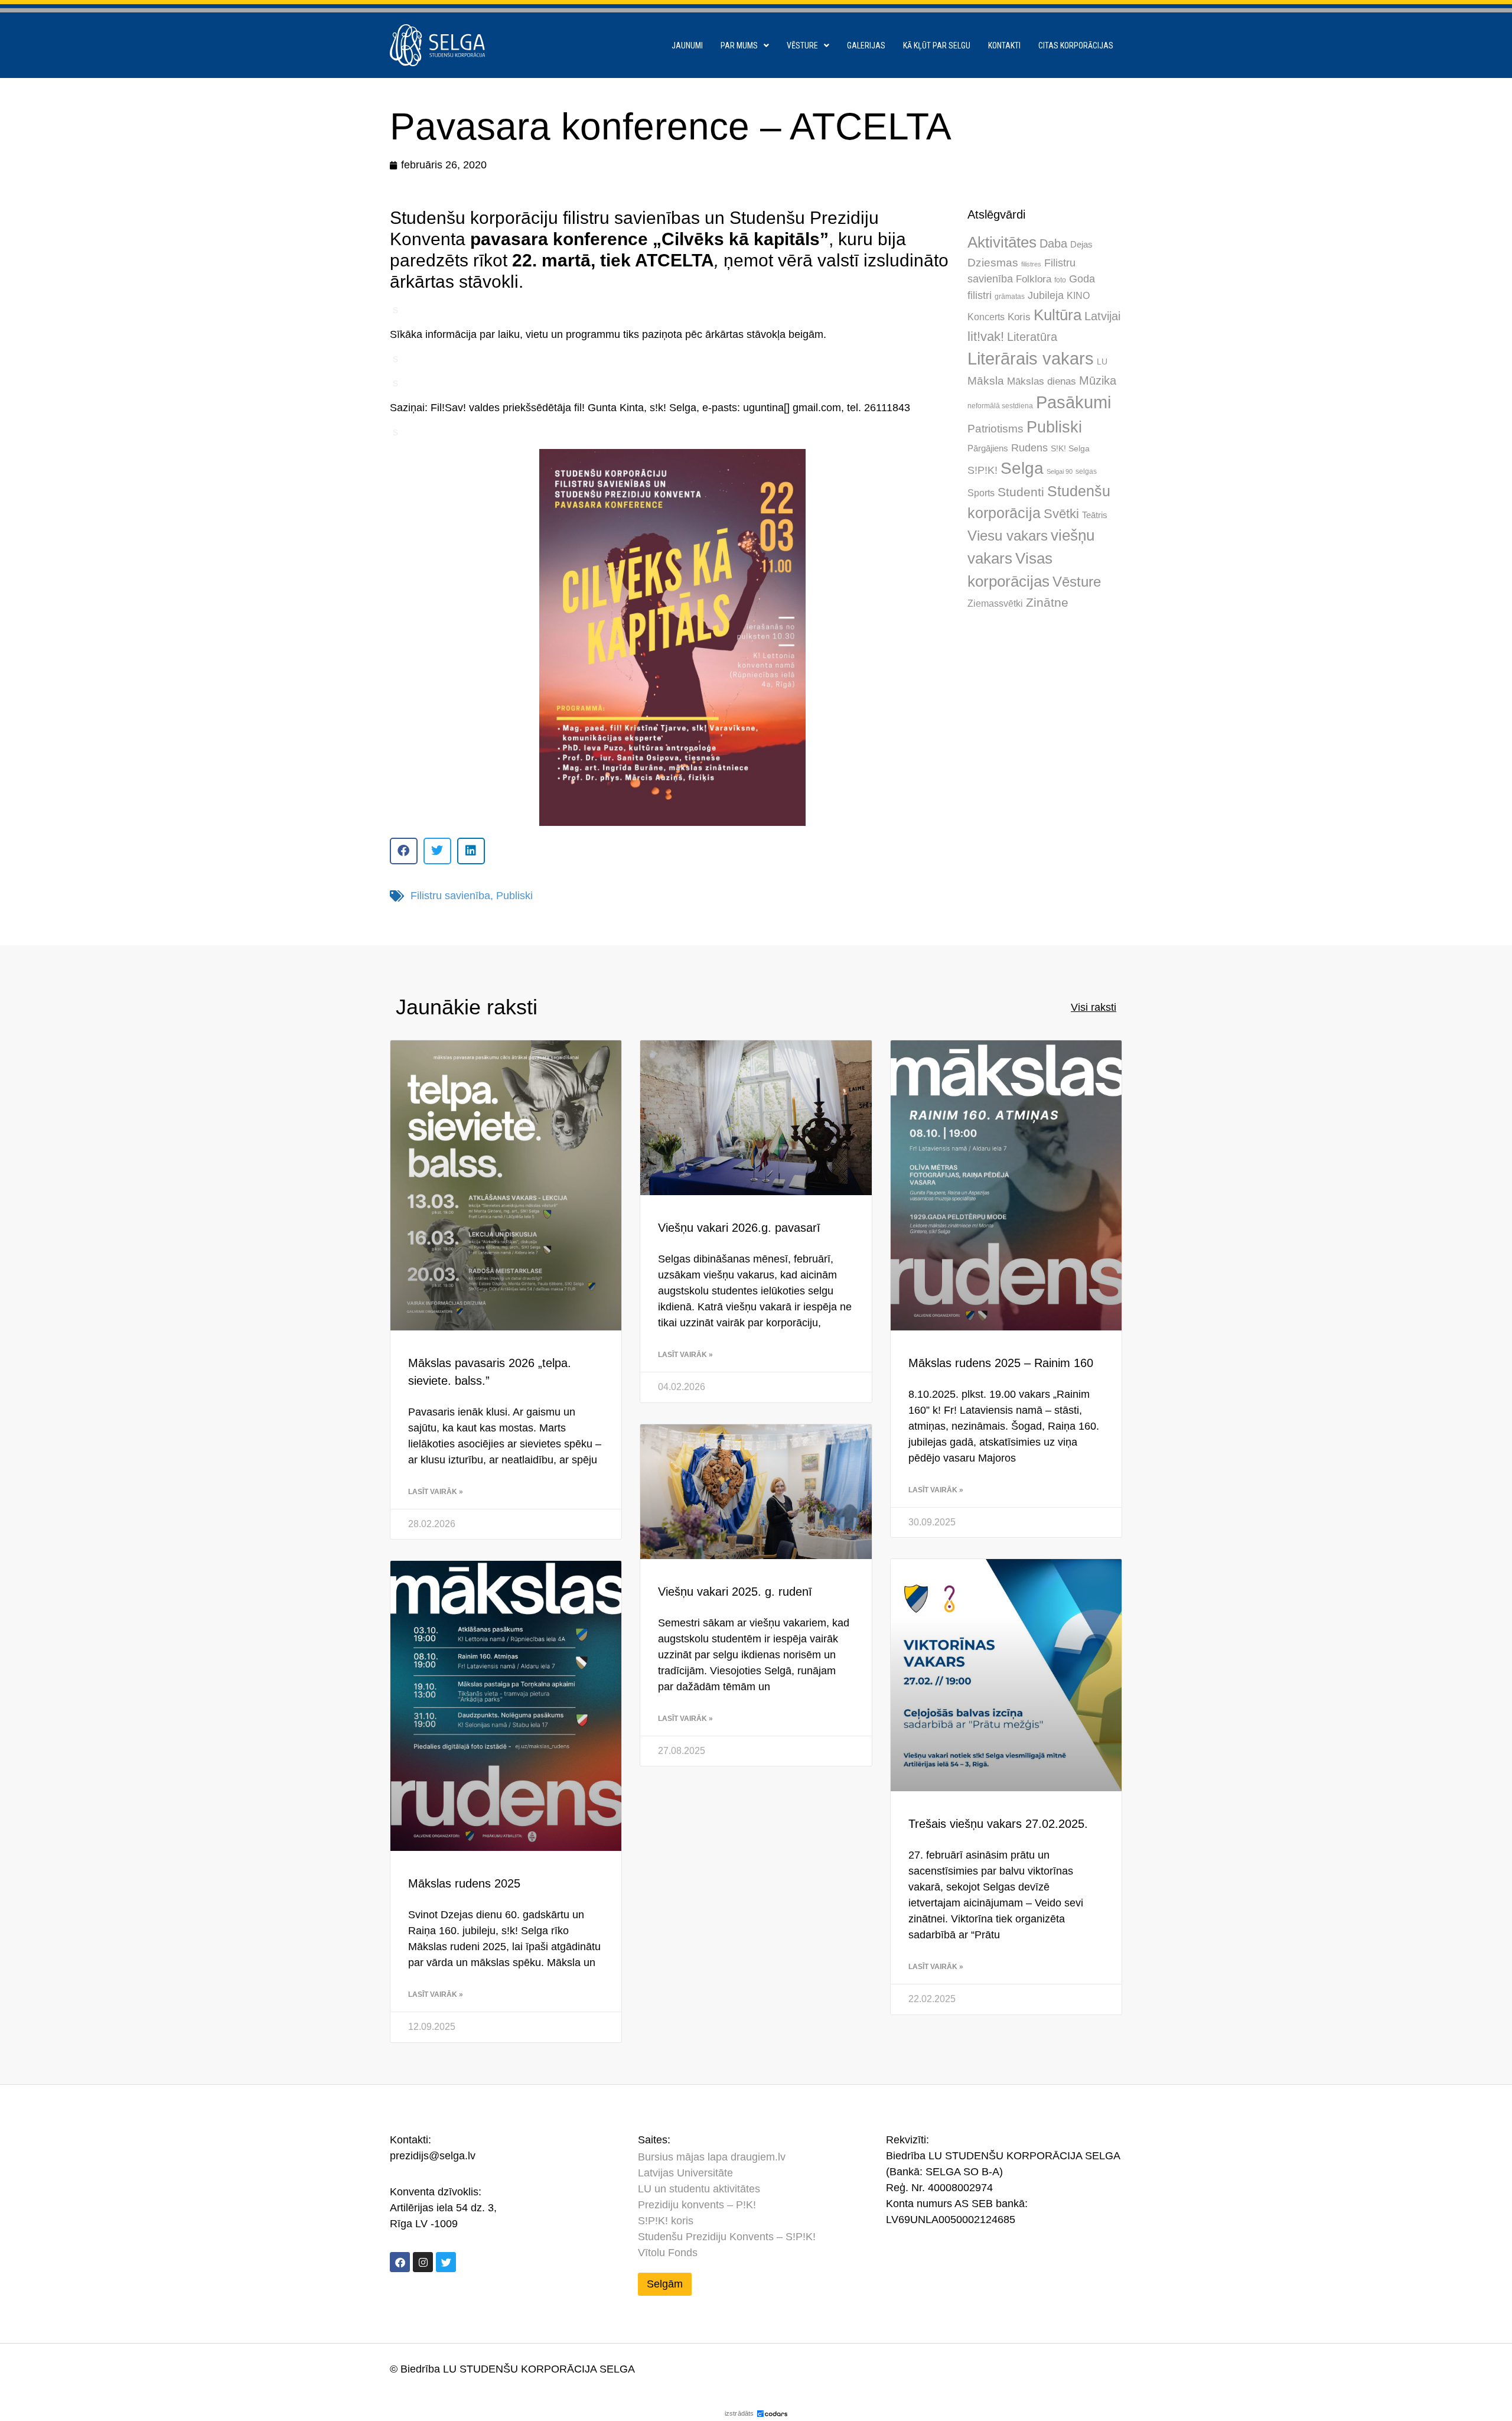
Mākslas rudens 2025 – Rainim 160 (1001, 1363)
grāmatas (1010, 297)
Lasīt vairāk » (436, 1492)
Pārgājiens (988, 448)
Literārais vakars (1031, 359)
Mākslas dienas (1042, 381)
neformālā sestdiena (1000, 406)
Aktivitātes (1002, 242)
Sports (981, 493)
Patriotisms (995, 429)
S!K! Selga (1070, 449)
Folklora (1034, 279)
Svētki (1061, 514)
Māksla (986, 381)
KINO (1078, 295)
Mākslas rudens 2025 (464, 1883)
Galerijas (866, 45)
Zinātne (1047, 602)
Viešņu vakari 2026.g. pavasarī (739, 1228)
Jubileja (1046, 295)
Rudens (1029, 448)
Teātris (1095, 515)
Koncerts (986, 317)
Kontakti (1004, 45)
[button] (404, 851)
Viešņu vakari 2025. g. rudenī (735, 1592)
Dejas (1081, 244)
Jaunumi (687, 45)
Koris (1019, 317)
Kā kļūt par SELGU (937, 45)
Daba (1053, 243)
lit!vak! (986, 336)
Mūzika (1098, 380)
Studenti (1021, 492)
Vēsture (802, 45)
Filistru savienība (450, 896)
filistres (1031, 264)
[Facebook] (400, 2262)
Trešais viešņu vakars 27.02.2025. (998, 1824)
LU (1102, 362)
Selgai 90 (1060, 471)
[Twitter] (446, 2262)
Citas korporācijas (1076, 45)
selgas (1086, 471)
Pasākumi (1073, 402)
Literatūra (1032, 337)
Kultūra (1058, 315)
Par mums (739, 45)
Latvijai (1102, 316)
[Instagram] (423, 2262)
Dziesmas (993, 263)
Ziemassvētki (995, 603)
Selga (1022, 468)
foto (1060, 280)
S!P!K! (983, 470)
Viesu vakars (1008, 536)
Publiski (514, 896)
